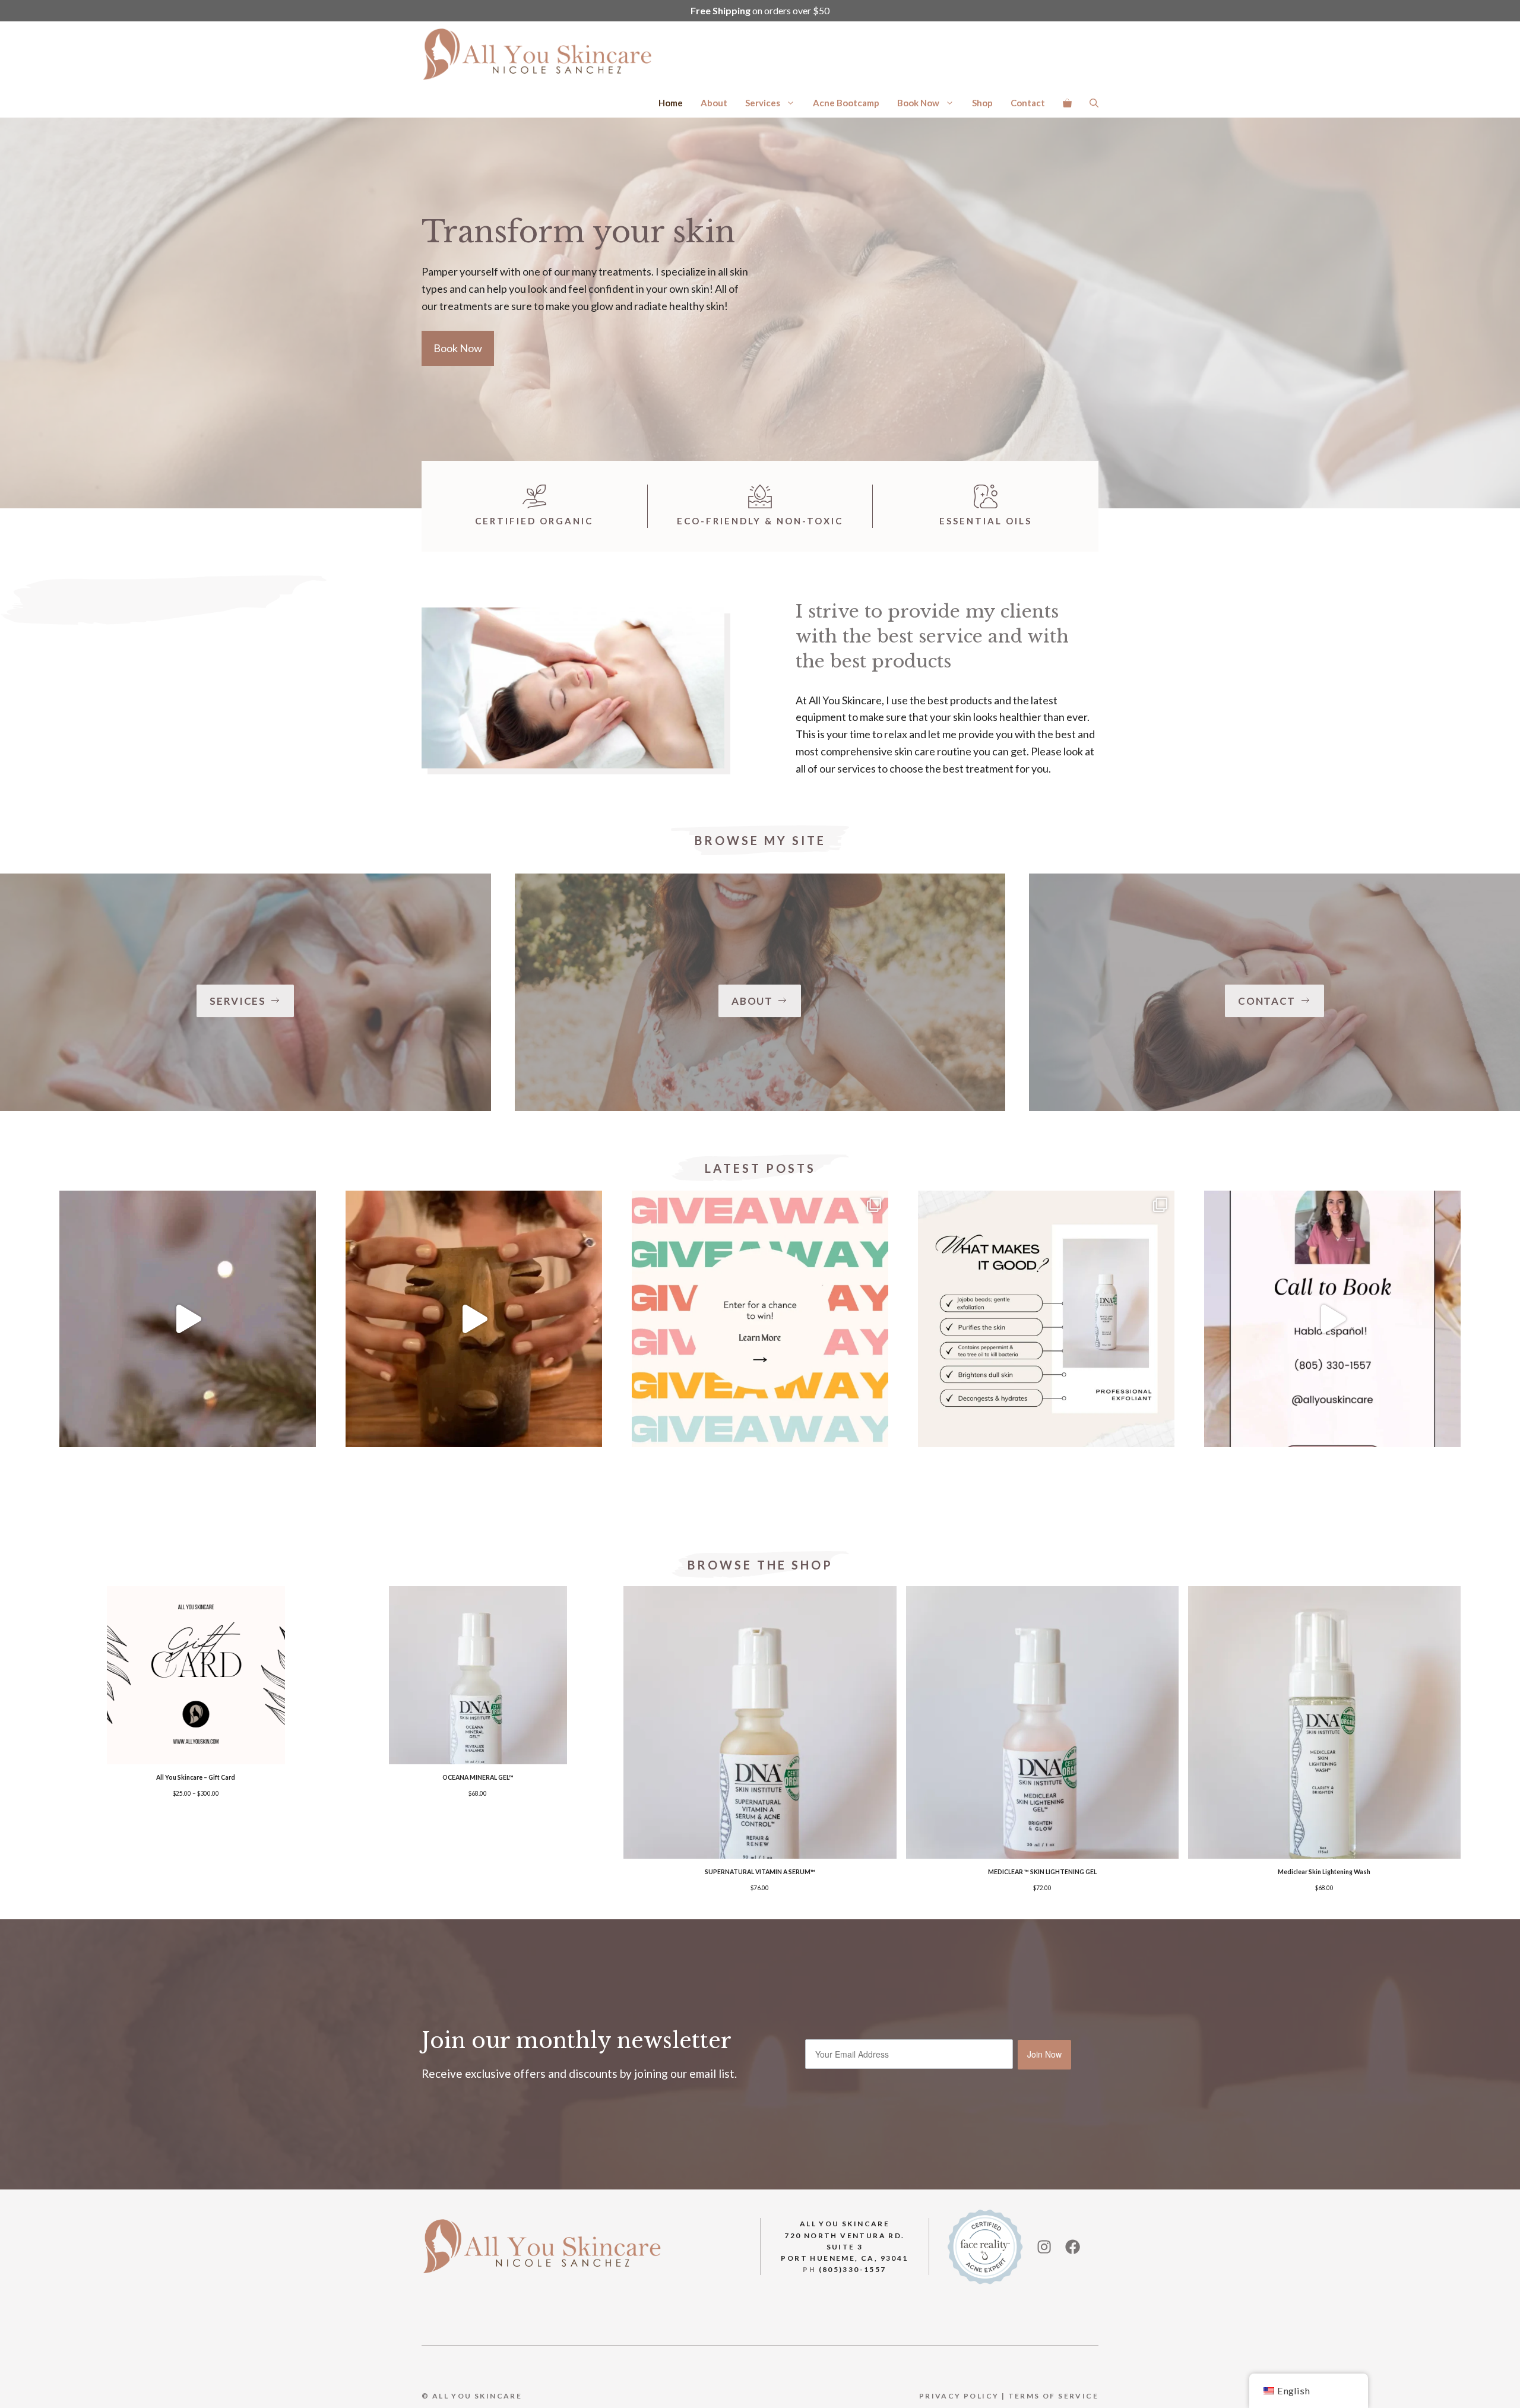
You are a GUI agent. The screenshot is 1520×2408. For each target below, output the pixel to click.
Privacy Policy (959, 2396)
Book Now (918, 103)
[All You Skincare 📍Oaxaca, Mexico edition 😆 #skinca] (474, 1319)
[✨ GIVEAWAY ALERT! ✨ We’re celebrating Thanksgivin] (760, 1319)
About (714, 103)
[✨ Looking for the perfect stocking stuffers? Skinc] (188, 1319)
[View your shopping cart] (1067, 103)
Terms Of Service (1053, 2396)
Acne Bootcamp (846, 103)
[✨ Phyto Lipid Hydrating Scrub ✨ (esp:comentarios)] (1046, 1319)
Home (671, 103)
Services (763, 103)
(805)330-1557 (853, 2269)
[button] (1094, 103)
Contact (1028, 103)
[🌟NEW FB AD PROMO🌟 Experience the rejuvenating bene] (1332, 1319)
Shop (982, 103)
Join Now (1044, 2054)
